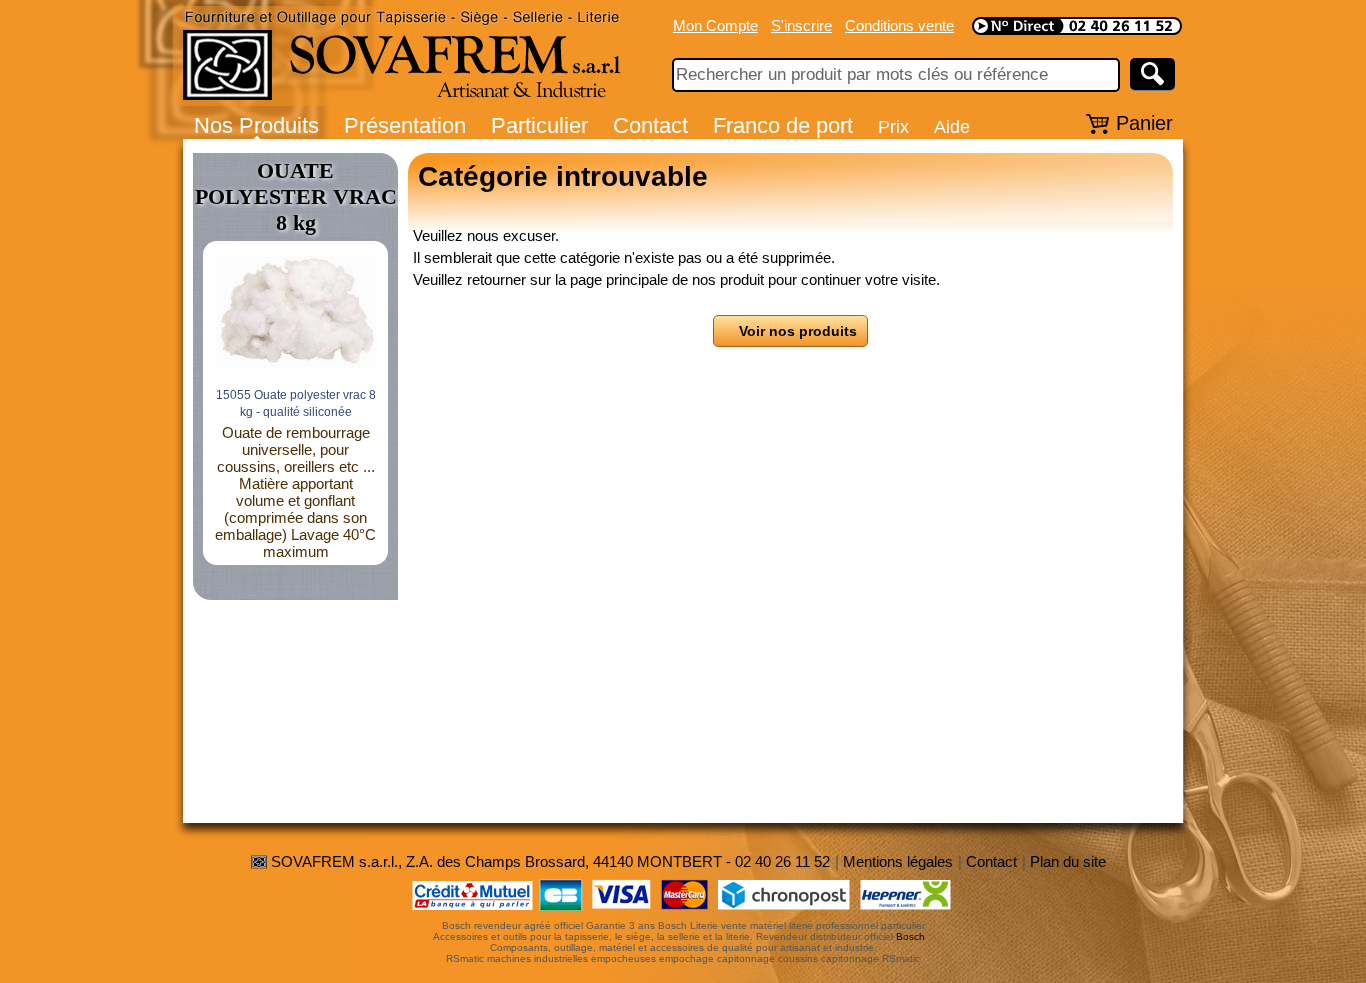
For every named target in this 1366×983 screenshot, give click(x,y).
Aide (952, 126)
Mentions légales (898, 861)
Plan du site (1068, 861)
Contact (650, 125)
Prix (893, 126)
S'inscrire (801, 25)
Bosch (910, 936)
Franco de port (783, 125)
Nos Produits (256, 125)
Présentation (405, 125)
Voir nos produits (796, 331)
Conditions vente (899, 25)
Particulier (539, 125)
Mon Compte (715, 25)
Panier (1144, 123)
